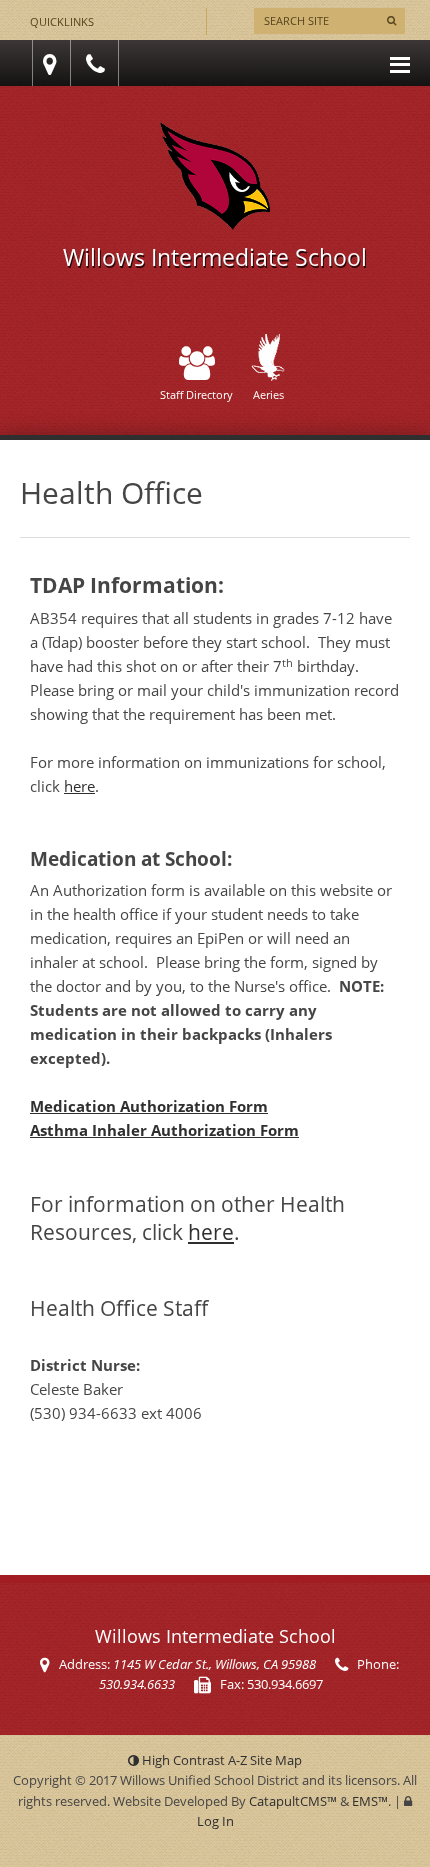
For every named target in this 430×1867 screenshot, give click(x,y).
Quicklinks (62, 21)
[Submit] (391, 21)
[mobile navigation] (400, 63)
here (79, 786)
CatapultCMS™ (293, 1801)
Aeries (268, 394)
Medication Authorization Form (149, 1106)
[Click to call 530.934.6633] (98, 63)
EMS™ (370, 1801)
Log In (215, 1821)
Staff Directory (196, 394)
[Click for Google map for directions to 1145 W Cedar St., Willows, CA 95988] (47, 63)
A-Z (265, 1760)
